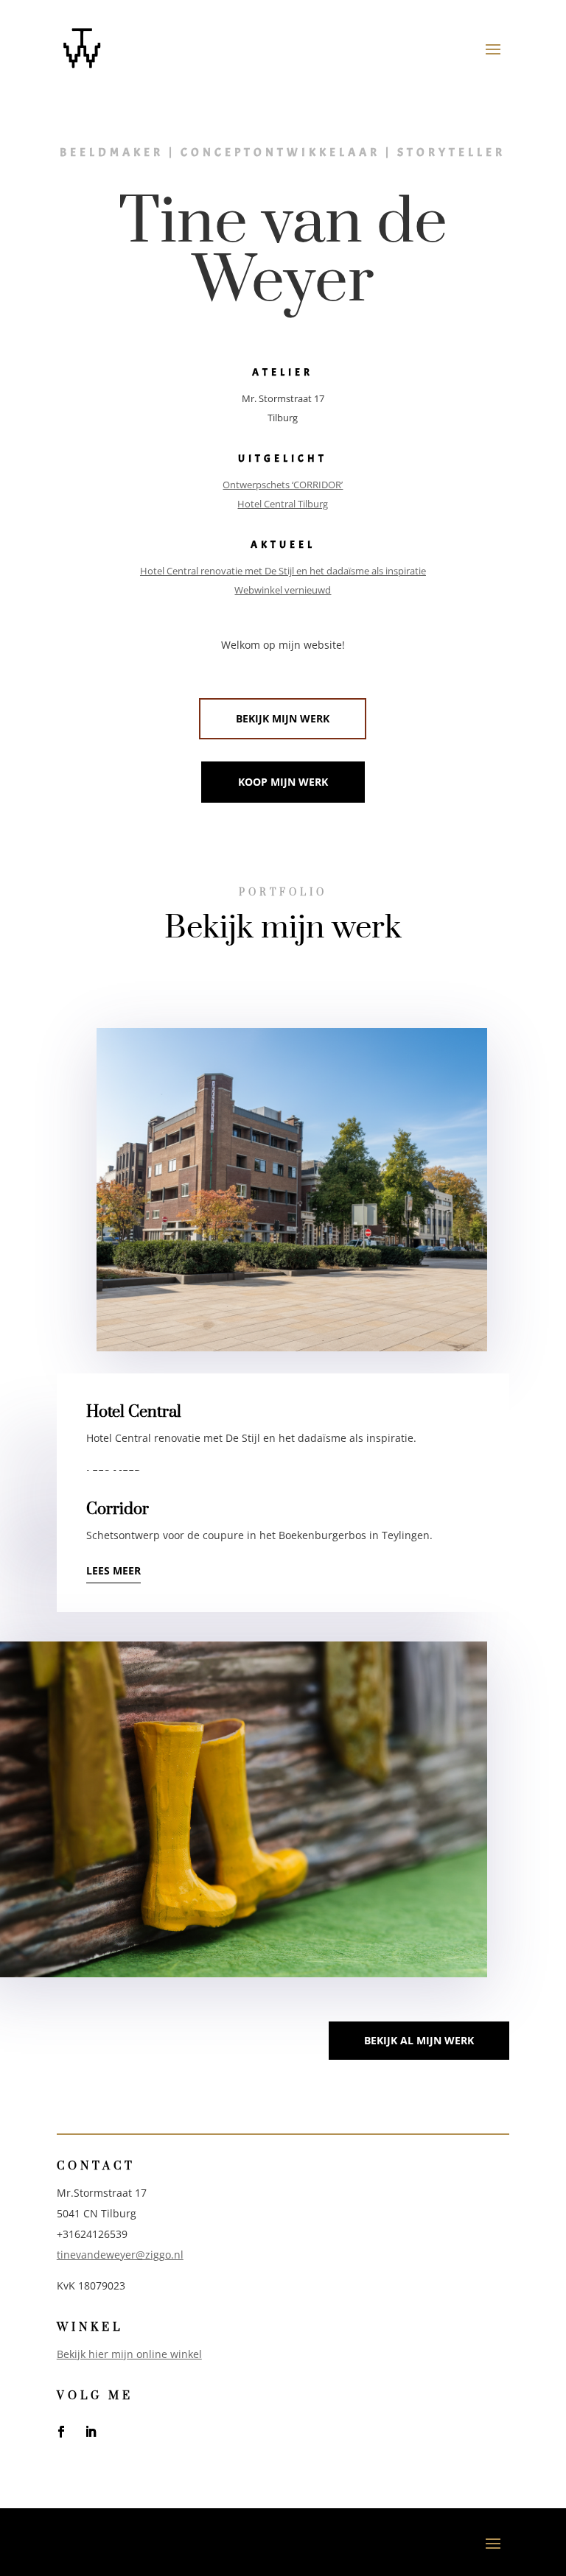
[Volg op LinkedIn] (91, 2432)
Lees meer (113, 1570)
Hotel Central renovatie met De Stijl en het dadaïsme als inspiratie (283, 571)
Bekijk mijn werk (283, 718)
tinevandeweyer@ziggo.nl (120, 2255)
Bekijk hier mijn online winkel (129, 2354)
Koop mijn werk (283, 782)
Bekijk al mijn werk (419, 2040)
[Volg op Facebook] (61, 2432)
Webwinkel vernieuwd (283, 590)
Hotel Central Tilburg (283, 504)
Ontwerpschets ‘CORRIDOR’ (283, 485)
